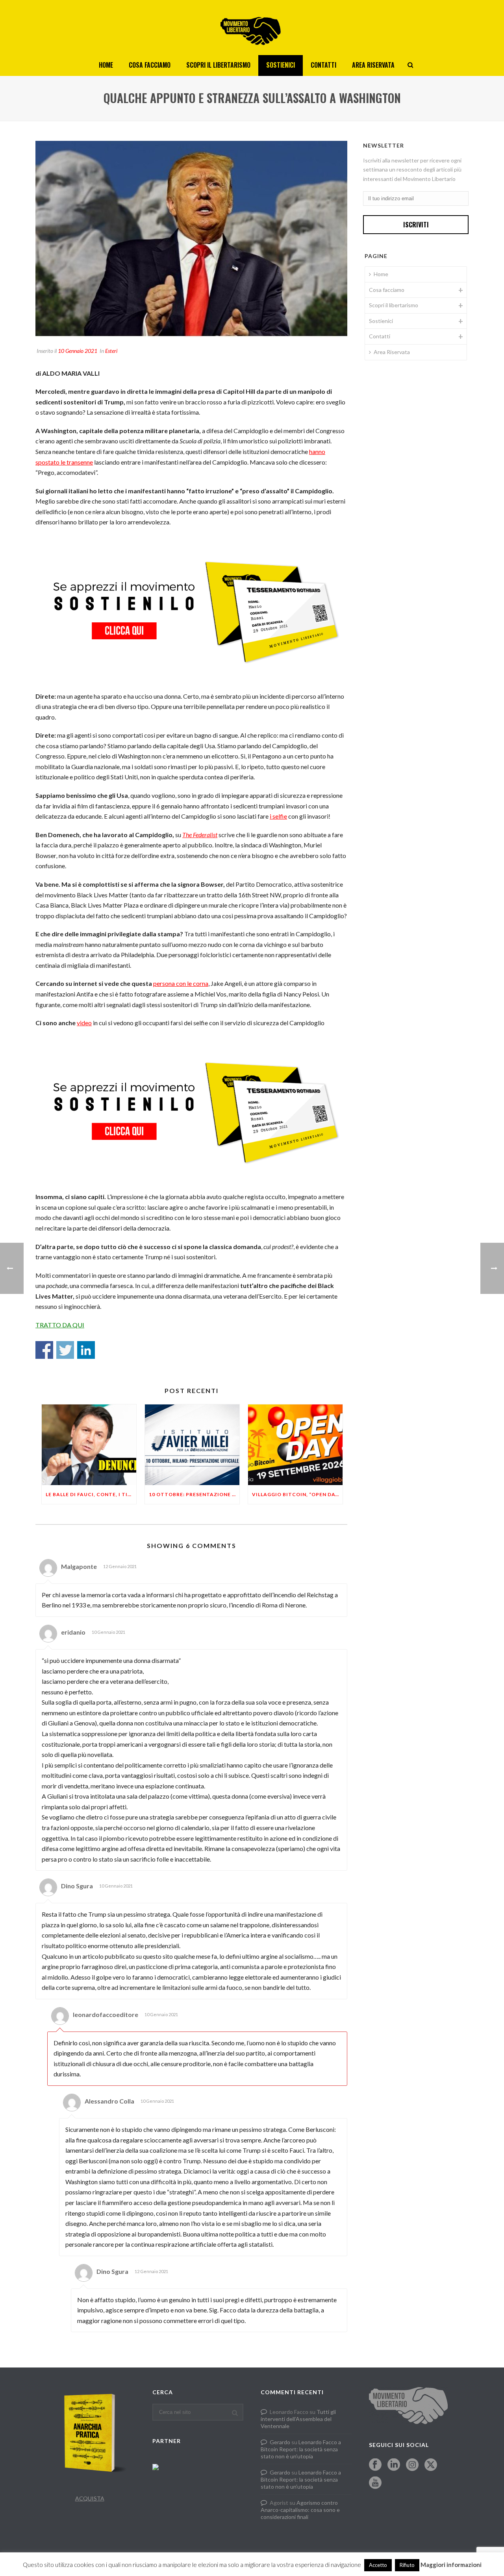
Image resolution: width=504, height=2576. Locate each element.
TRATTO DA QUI (60, 1325)
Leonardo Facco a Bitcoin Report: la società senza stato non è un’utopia (301, 2449)
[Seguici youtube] (375, 2483)
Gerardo (280, 2442)
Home (106, 65)
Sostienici (281, 65)
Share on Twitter (65, 1350)
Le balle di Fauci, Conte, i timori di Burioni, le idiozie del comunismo (91, 1494)
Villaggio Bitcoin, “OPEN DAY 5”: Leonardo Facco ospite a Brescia (297, 1494)
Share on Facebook (44, 1350)
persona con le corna (181, 983)
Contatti (323, 65)
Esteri (111, 351)
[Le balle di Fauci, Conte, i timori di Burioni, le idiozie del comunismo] (89, 1445)
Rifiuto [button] (407, 2565)
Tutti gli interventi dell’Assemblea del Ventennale (298, 2419)
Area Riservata (373, 65)
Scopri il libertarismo (218, 65)
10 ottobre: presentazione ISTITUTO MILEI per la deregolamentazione (194, 1494)
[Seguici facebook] (375, 2465)
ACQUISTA (90, 2498)
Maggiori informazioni (451, 2565)
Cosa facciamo (150, 65)
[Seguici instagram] (412, 2465)
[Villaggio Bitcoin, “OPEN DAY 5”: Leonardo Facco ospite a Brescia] (295, 1445)
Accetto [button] (378, 2565)
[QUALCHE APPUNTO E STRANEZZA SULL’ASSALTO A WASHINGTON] (191, 239)
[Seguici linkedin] (394, 2465)
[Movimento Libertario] (252, 28)
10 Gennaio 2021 (78, 351)
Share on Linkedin (86, 1350)
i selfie (278, 816)
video (84, 1023)
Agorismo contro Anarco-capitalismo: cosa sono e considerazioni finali (300, 2510)
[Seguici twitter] (431, 2465)
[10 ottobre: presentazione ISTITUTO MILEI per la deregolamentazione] (192, 1445)
